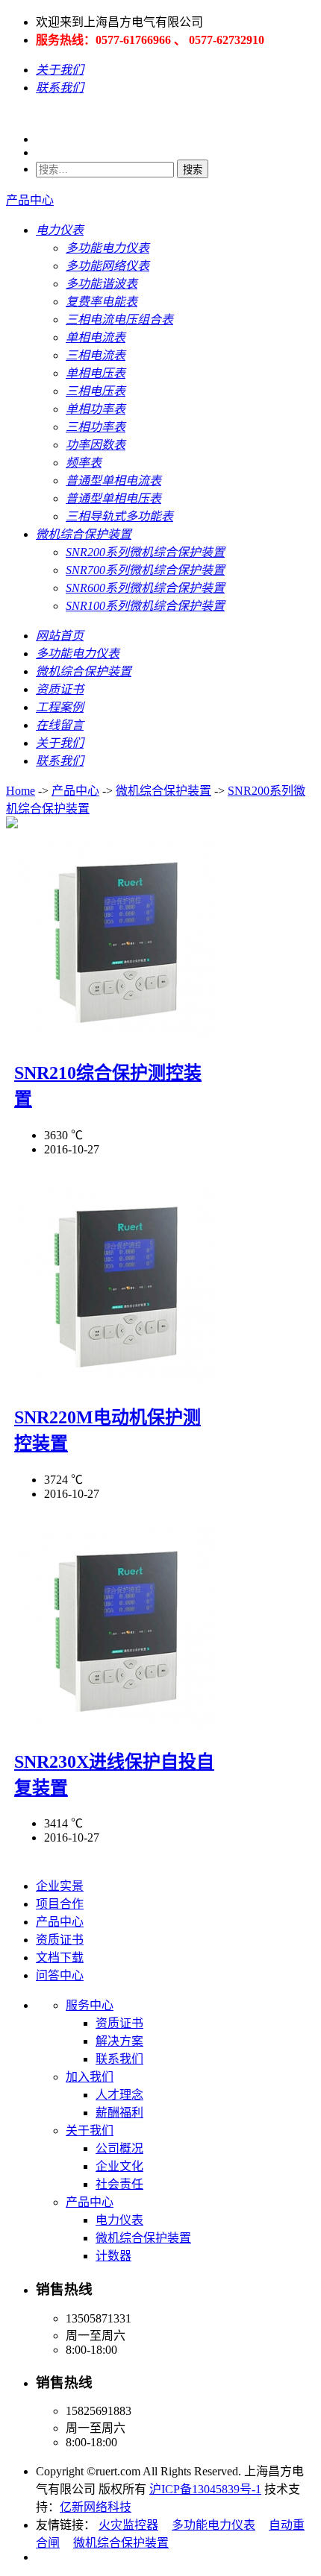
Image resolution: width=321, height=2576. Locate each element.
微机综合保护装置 (163, 791)
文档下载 (60, 1958)
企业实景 (60, 1886)
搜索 (193, 170)
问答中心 (60, 1975)
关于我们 (90, 2131)
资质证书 (60, 1940)
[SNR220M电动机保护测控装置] (115, 1380)
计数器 (113, 2256)
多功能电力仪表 (214, 2525)
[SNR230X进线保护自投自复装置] (115, 1725)
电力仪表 (119, 2220)
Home (21, 791)
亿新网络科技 (96, 2507)
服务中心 (90, 2005)
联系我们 (119, 2059)
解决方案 (119, 2041)
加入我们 (90, 2077)
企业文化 (119, 2166)
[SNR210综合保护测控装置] (115, 1036)
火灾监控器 (128, 2525)
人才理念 (119, 2095)
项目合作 (60, 1904)
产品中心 (30, 200)
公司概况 (119, 2148)
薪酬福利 (119, 2113)
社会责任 (119, 2184)
